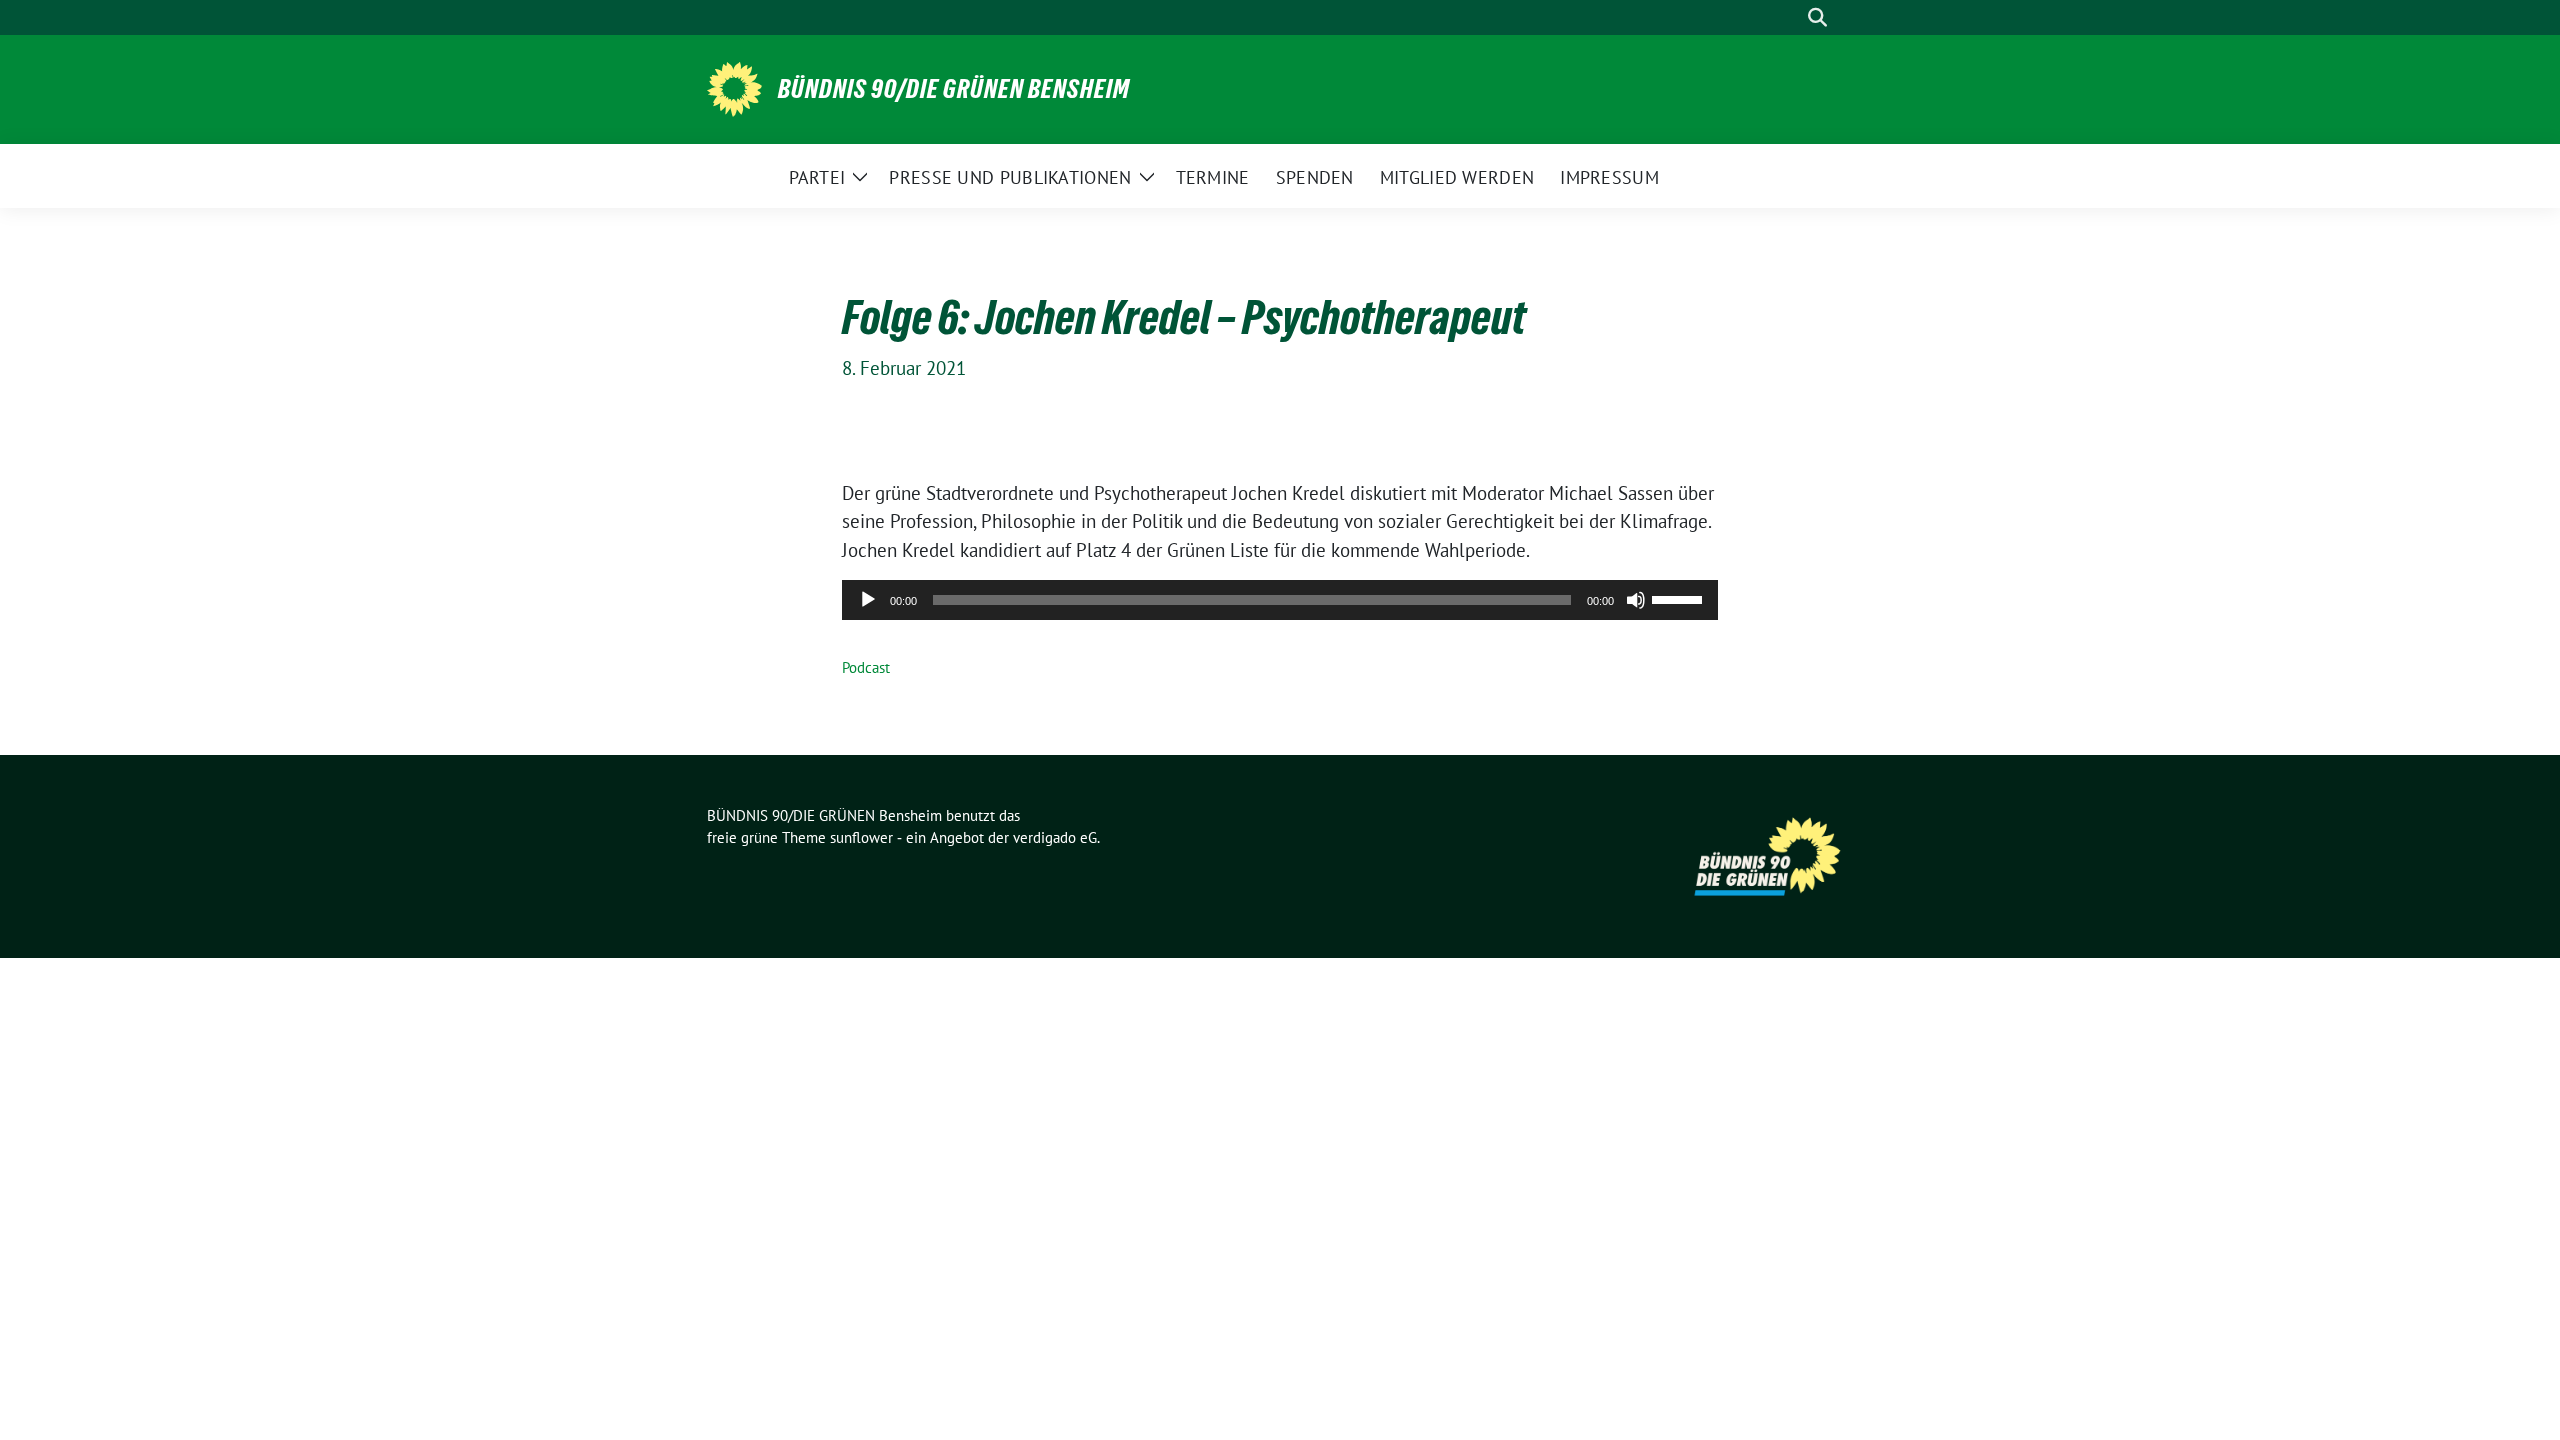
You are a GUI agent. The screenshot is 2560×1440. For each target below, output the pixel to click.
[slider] (1680, 598)
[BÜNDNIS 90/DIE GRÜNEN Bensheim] (734, 87)
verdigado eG (1055, 837)
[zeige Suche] (1817, 17)
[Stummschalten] (1636, 600)
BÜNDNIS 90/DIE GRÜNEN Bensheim (954, 89)
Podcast (866, 667)
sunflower (861, 837)
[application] (1280, 600)
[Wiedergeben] (868, 600)
